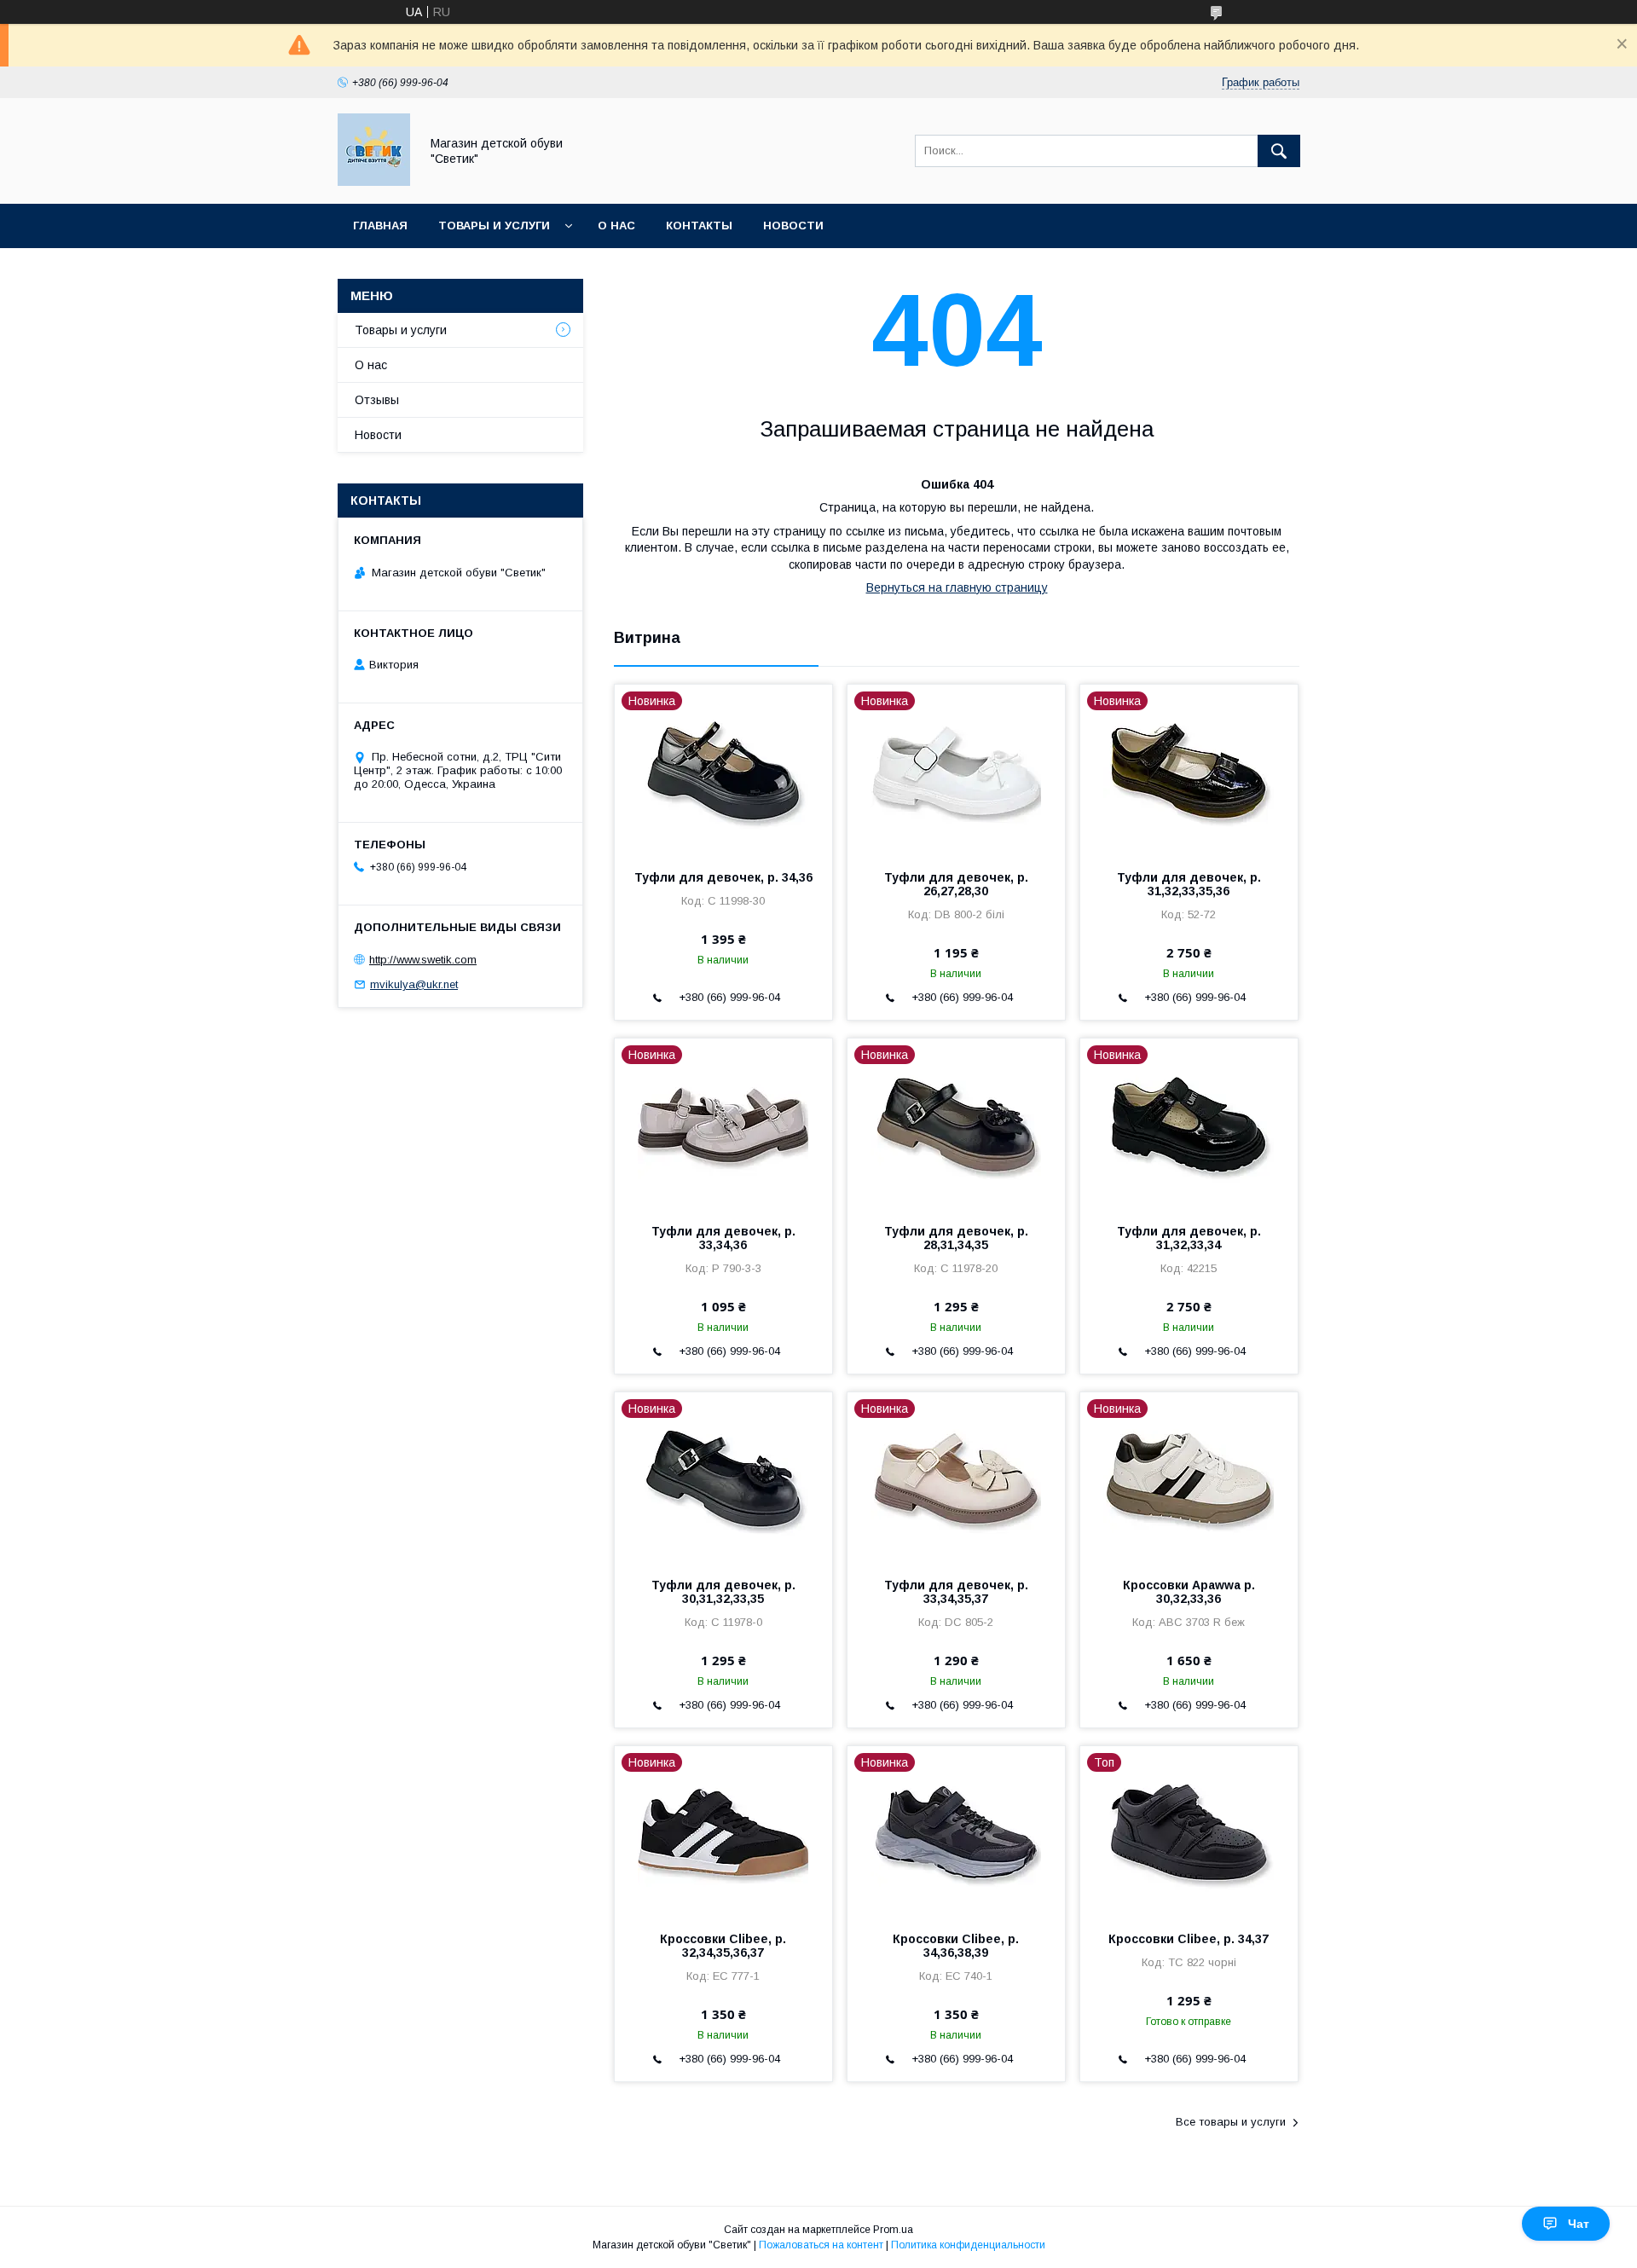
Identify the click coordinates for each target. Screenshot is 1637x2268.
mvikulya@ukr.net (414, 984)
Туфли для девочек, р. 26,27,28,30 (956, 884)
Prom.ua (893, 2230)
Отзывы (377, 400)
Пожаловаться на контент (821, 2245)
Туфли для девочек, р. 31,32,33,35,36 (1189, 884)
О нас (616, 226)
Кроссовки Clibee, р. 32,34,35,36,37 (723, 1946)
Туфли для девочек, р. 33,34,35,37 (956, 1592)
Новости (793, 226)
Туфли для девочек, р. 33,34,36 (723, 1238)
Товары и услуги (494, 226)
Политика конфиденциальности (968, 2245)
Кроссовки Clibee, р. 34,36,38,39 (956, 1946)
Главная (380, 226)
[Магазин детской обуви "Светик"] (374, 182)
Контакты (699, 226)
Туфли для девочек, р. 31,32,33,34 (1189, 1238)
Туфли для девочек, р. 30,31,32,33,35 (723, 1592)
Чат (1579, 2224)
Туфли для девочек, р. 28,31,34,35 (956, 1238)
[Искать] (1279, 151)
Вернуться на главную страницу (957, 587)
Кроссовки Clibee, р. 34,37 (1189, 1939)
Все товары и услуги (1231, 2122)
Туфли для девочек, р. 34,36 (723, 877)
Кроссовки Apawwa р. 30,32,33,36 (1189, 1592)
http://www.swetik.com (423, 960)
